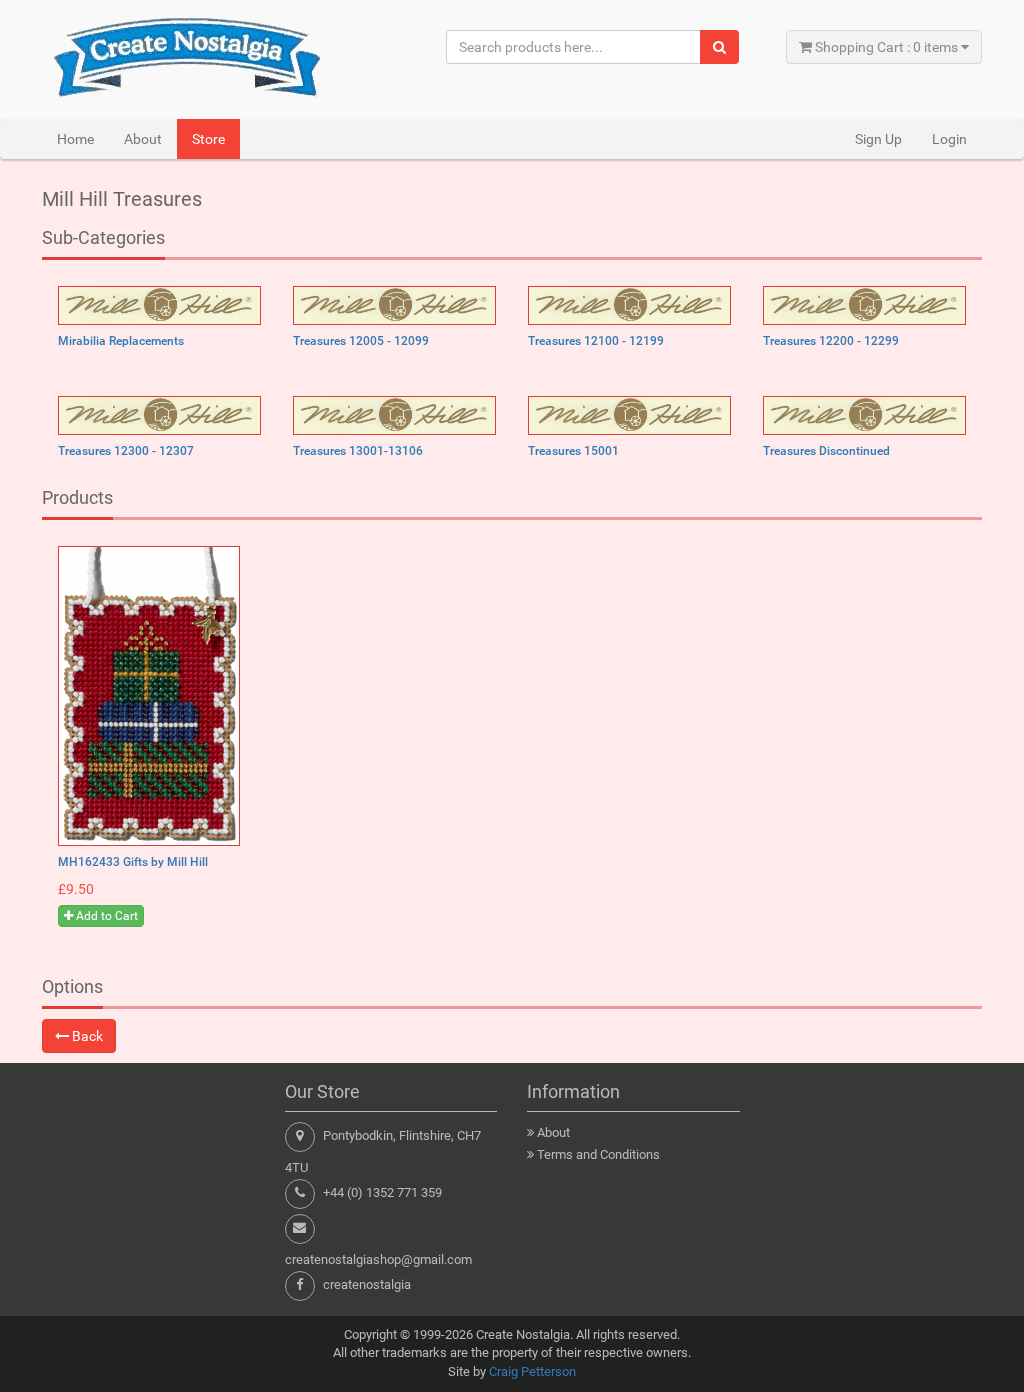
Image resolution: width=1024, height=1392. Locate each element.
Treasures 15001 (573, 451)
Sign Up (878, 139)
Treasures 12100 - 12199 (596, 341)
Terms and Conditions (598, 1154)
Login (949, 139)
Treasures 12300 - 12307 (126, 451)
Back (86, 1036)
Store (208, 139)
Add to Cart (105, 916)
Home (75, 139)
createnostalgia (367, 1284)
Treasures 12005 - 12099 (361, 341)
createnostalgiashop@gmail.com (378, 1259)
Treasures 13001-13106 (358, 451)
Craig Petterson (532, 1371)
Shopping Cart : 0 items (886, 47)
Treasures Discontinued (826, 451)
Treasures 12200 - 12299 (831, 341)
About (143, 139)
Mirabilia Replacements (121, 341)
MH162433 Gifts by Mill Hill (133, 862)
